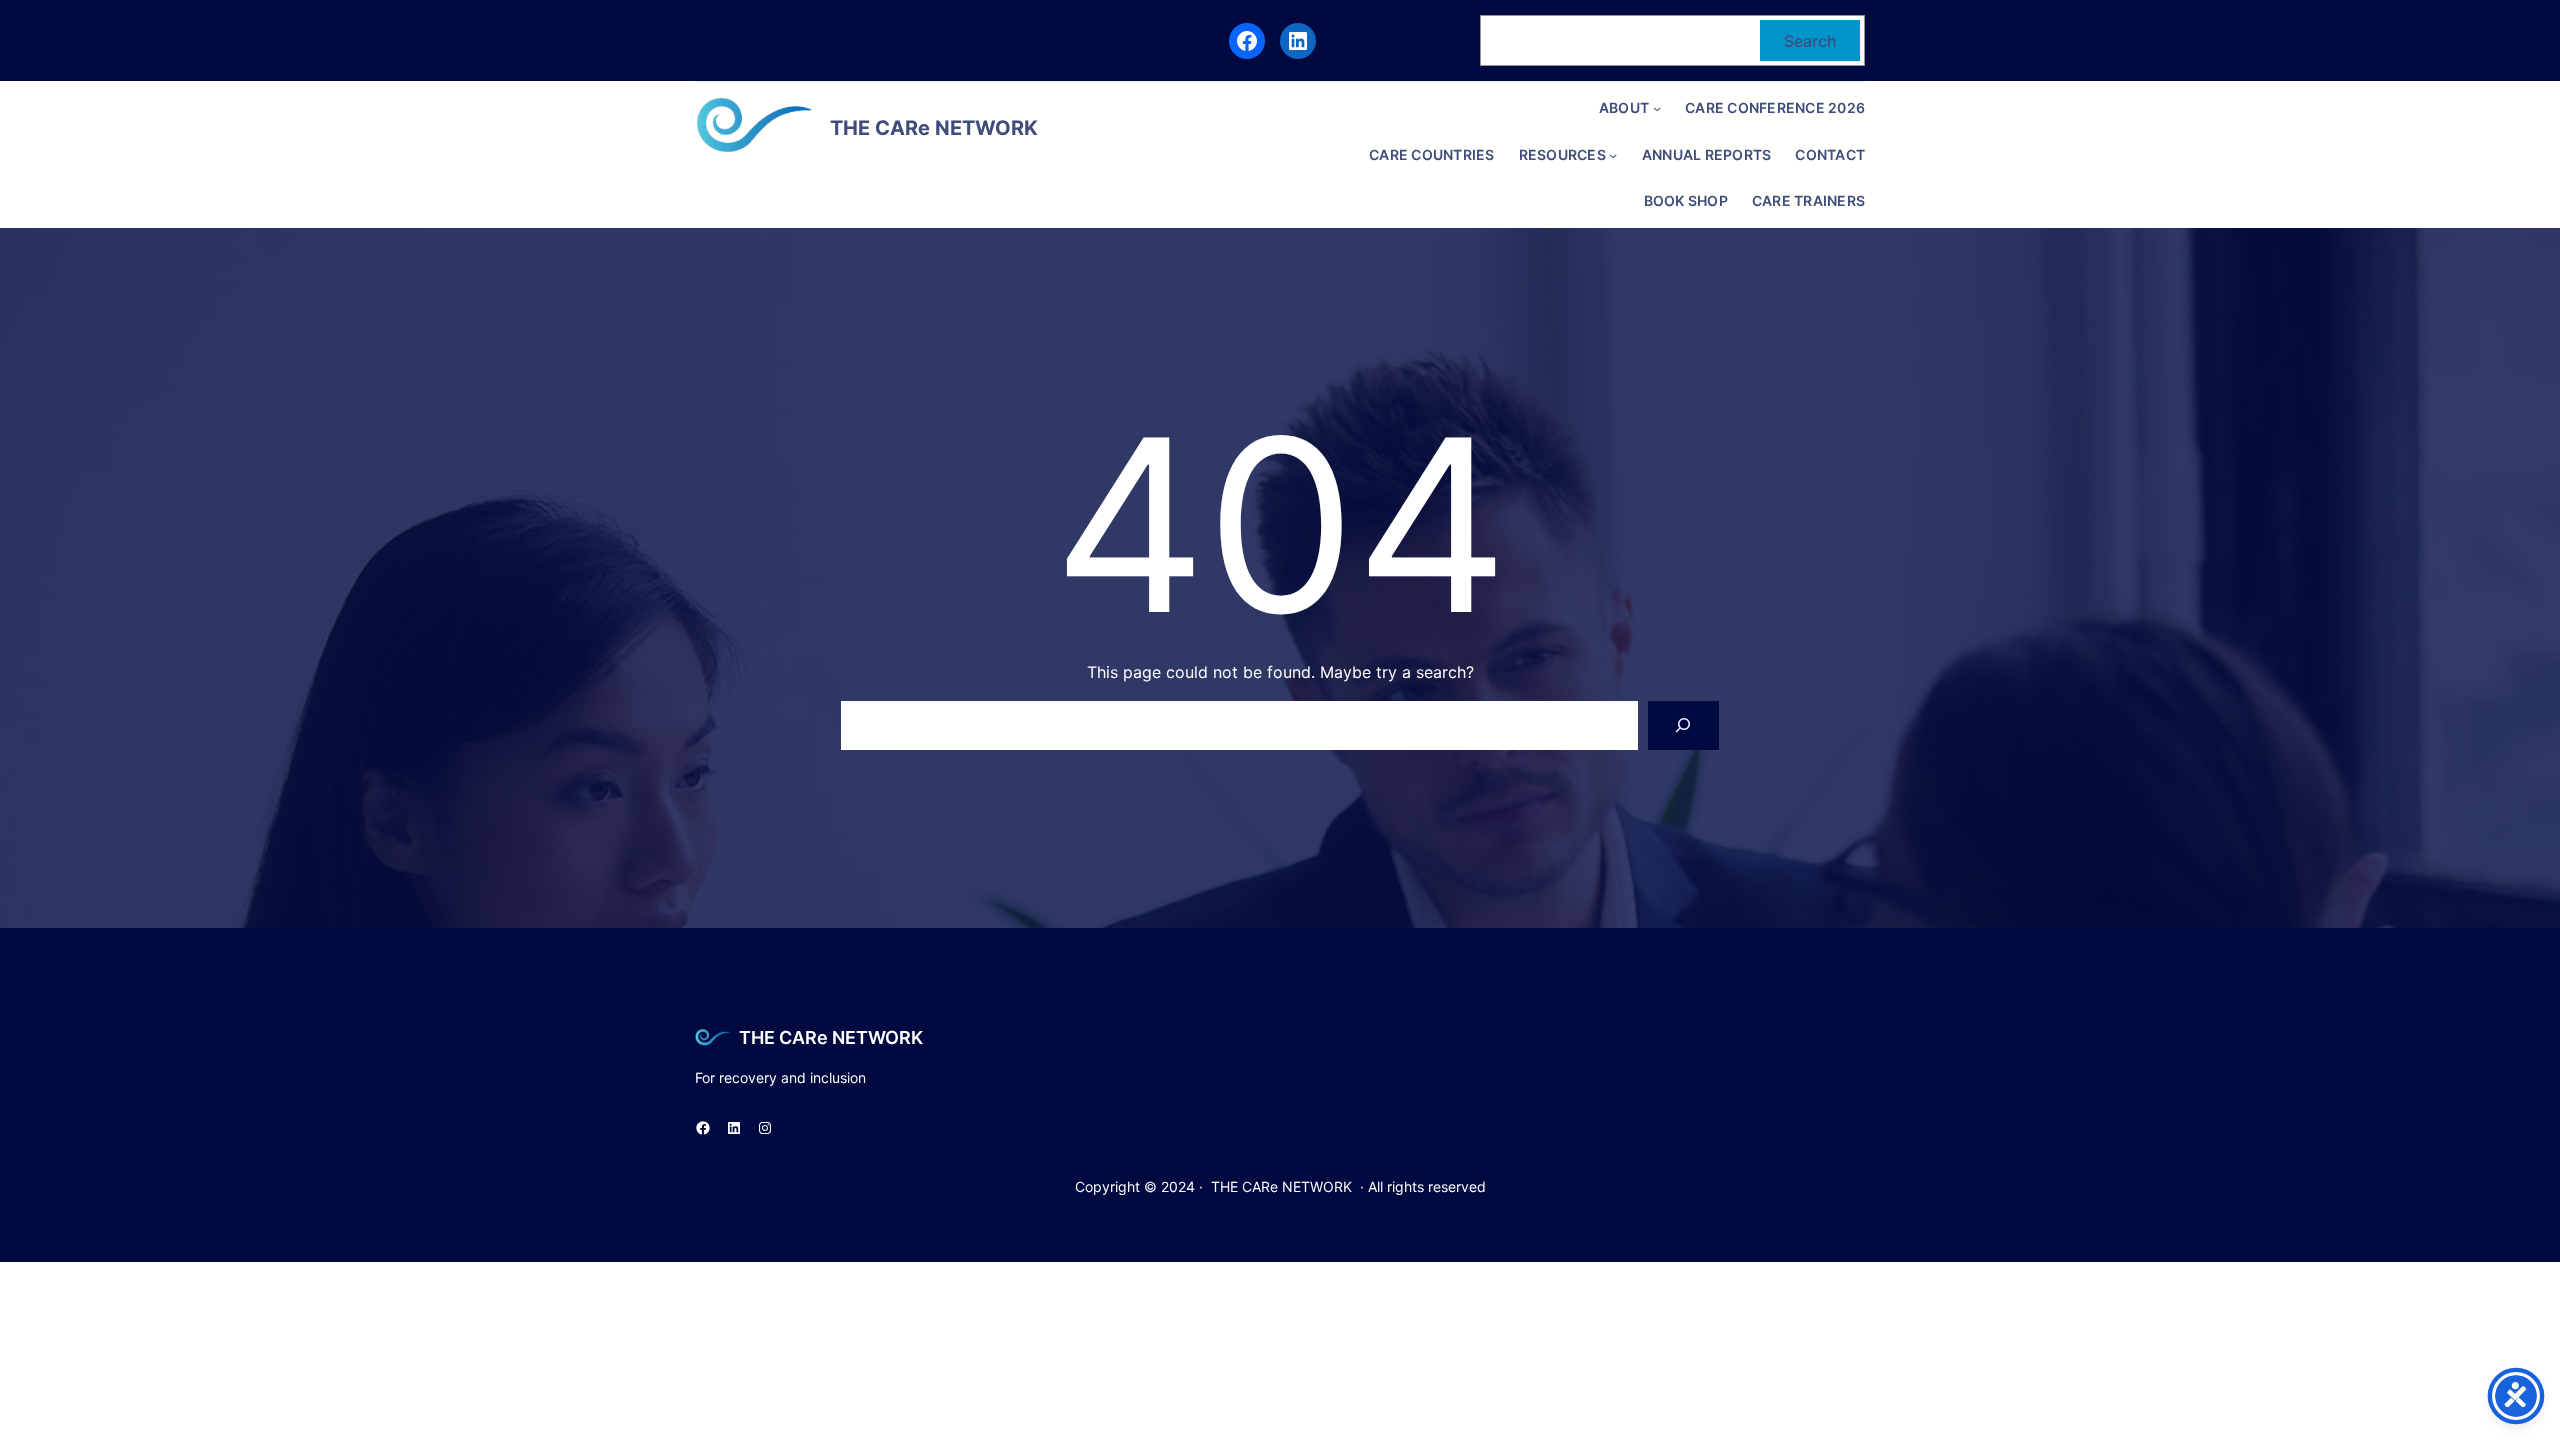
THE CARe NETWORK (831, 1037)
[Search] (1683, 725)
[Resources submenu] (1613, 155)
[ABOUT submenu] (1657, 108)
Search (1810, 41)
